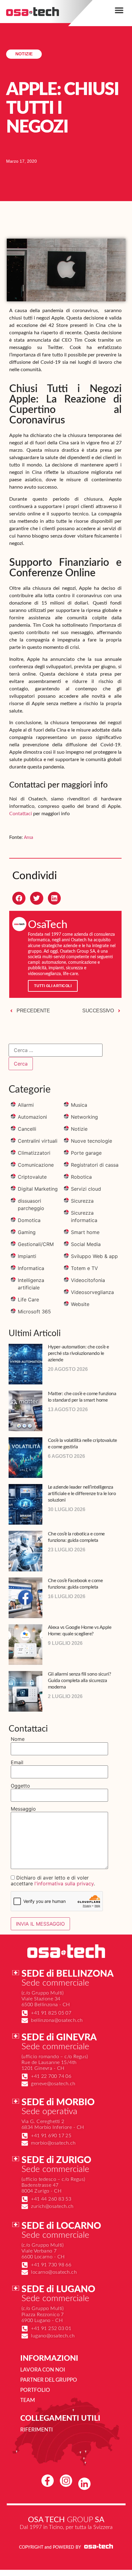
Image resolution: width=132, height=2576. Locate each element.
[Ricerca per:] (56, 1050)
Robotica (81, 1177)
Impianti (27, 1256)
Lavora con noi (43, 2370)
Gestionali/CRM (36, 1244)
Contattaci (21, 814)
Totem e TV (84, 1268)
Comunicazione (36, 1165)
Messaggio (23, 1809)
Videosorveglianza (92, 1292)
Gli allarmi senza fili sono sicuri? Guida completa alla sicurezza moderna (80, 1681)
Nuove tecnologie (91, 1141)
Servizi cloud (86, 1189)
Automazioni (32, 1117)
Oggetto (20, 1786)
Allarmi (26, 1105)
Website (80, 1304)
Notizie (24, 54)
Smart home (85, 1232)
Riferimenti (37, 2430)
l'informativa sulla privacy (64, 1883)
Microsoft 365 (34, 1312)
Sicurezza (82, 1201)
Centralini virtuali (38, 1141)
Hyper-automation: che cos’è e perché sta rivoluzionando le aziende (78, 1353)
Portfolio (35, 2390)
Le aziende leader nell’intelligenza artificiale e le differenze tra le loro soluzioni (82, 1494)
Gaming (27, 1232)
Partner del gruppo (49, 2380)
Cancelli (27, 1129)
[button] (119, 10)
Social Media (86, 1244)
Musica (79, 1105)
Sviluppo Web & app (94, 1256)
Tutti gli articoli (53, 986)
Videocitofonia (88, 1280)
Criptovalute (32, 1177)
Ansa (29, 838)
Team (28, 2400)
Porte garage (86, 1153)
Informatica (31, 1268)
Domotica (29, 1220)
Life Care (28, 1300)
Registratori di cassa (95, 1165)
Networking (84, 1117)
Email (17, 1762)
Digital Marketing (38, 1189)
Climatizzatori (34, 1153)
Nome (18, 1739)
